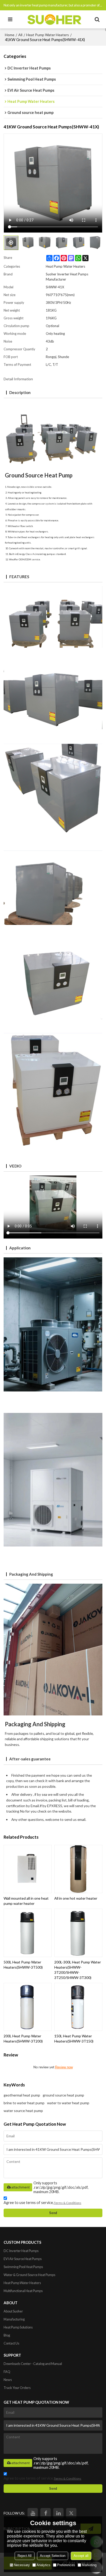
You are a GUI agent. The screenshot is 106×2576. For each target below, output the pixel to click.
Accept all (81, 2556)
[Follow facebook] (46, 2513)
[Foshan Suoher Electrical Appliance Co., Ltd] (54, 19)
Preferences (66, 2565)
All (20, 35)
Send (53, 2213)
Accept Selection (53, 2556)
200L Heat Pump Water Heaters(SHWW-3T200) (23, 2039)
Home (10, 35)
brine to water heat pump (24, 2103)
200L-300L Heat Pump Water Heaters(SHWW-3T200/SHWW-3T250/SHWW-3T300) (78, 1970)
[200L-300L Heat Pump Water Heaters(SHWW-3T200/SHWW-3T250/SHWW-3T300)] (78, 1933)
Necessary (22, 2565)
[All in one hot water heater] (78, 1869)
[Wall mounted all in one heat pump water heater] (28, 1869)
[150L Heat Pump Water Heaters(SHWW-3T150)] (78, 2007)
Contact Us (11, 2343)
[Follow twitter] (71, 2513)
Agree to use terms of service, (42, 2203)
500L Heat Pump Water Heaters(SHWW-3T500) (23, 1965)
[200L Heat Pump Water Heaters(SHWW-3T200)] (28, 2007)
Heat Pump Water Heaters (48, 35)
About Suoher (13, 2311)
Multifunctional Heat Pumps (23, 2291)
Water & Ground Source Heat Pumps (29, 2275)
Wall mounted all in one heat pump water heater (26, 1901)
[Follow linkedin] (58, 2513)
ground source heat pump (63, 2095)
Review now (64, 2067)
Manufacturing (14, 2319)
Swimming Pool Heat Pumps (23, 2267)
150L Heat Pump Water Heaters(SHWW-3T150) (74, 2039)
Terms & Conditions (68, 2203)
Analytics (43, 2565)
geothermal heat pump (22, 2095)
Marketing (89, 2565)
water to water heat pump (68, 2103)
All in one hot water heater (76, 1898)
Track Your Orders (17, 2388)
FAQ (7, 2372)
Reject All (25, 2556)
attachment (20, 2187)
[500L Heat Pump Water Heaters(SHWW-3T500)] (28, 1933)
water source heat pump (23, 2111)
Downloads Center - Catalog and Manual (33, 2364)
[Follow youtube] (33, 2513)
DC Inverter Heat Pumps (21, 2251)
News (8, 2380)
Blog (7, 2335)
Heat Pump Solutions (18, 2327)
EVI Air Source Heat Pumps (23, 2259)
